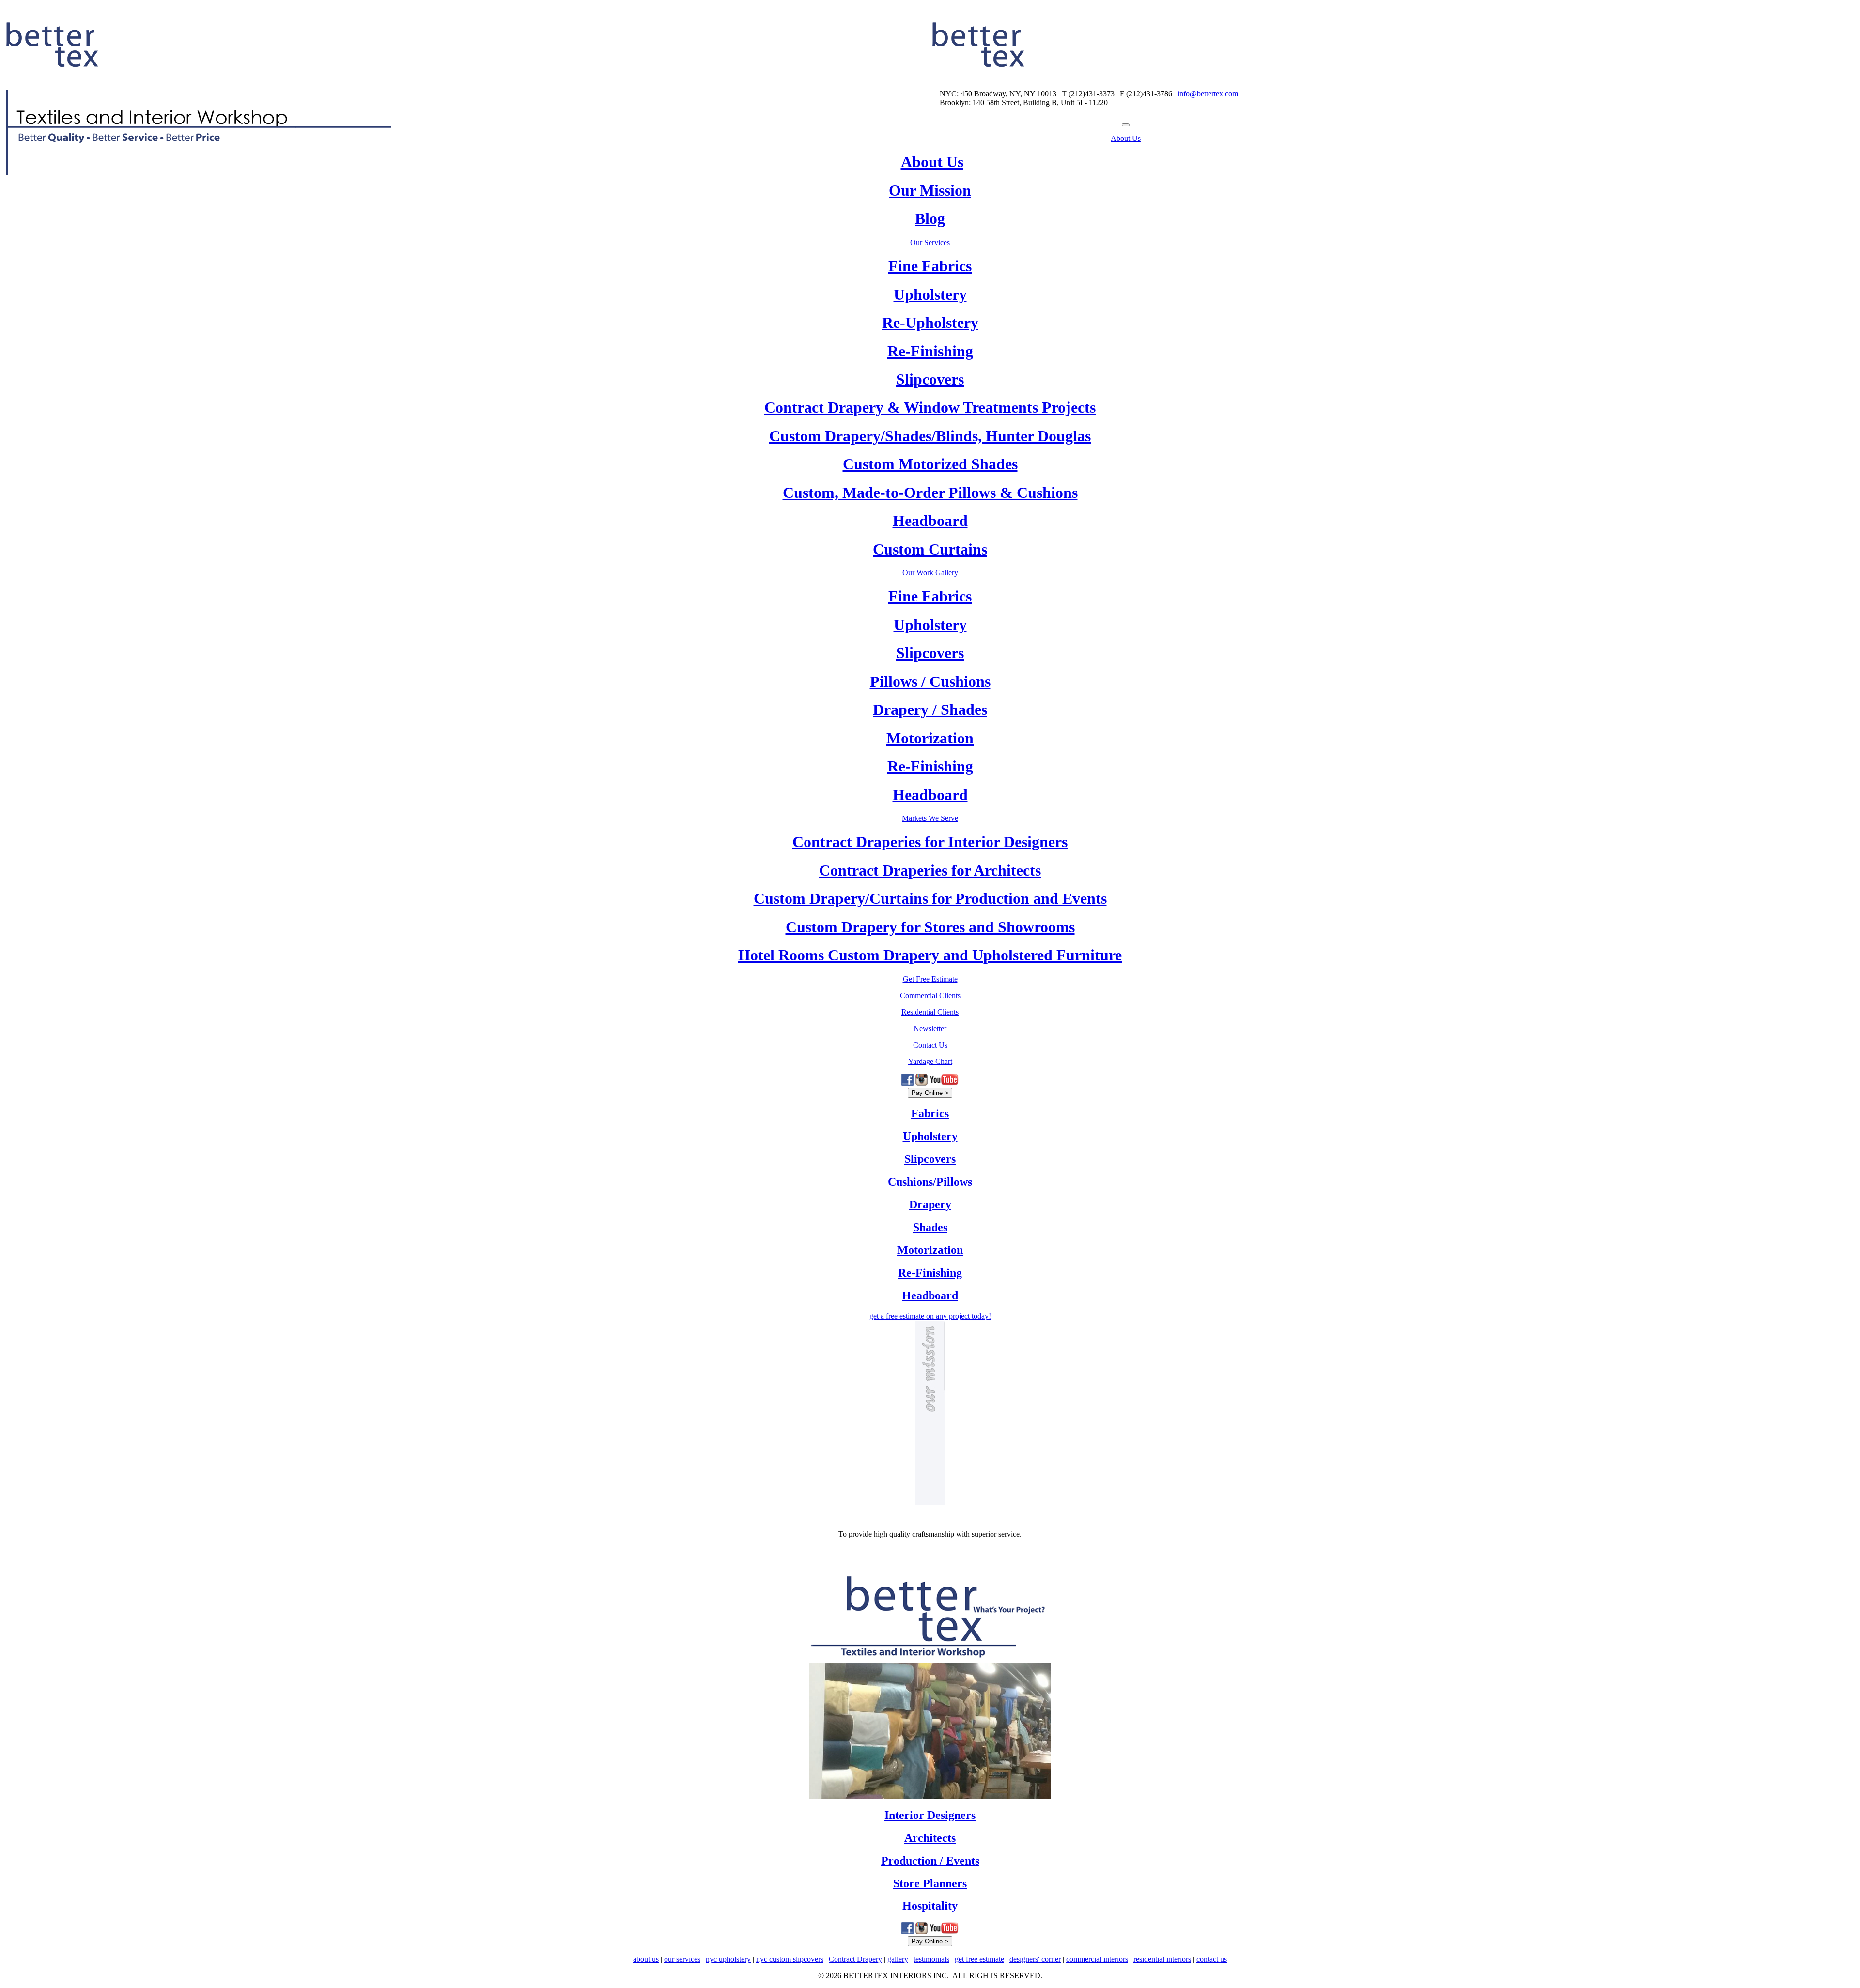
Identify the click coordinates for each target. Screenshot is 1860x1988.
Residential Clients (930, 1012)
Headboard (930, 521)
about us (646, 1959)
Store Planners (930, 1883)
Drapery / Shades (930, 709)
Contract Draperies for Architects (930, 870)
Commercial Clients (930, 995)
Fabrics (930, 1113)
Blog (930, 218)
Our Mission (930, 190)
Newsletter (930, 1028)
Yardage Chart (930, 1061)
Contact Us (930, 1045)
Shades (930, 1227)
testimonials (931, 1959)
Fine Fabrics (930, 266)
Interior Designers (930, 1815)
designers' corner (1035, 1959)
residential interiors (1162, 1959)
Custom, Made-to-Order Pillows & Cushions (930, 493)
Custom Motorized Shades (930, 464)
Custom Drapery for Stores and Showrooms (930, 927)
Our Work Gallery (930, 573)
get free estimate (979, 1959)
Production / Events (930, 1861)
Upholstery (930, 294)
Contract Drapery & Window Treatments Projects (930, 407)
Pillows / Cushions (930, 681)
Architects (930, 1838)
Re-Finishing (930, 351)
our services (682, 1959)
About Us (1126, 138)
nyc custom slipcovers (790, 1959)
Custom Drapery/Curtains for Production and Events (930, 898)
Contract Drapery (855, 1959)
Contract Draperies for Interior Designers (930, 842)
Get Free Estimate (930, 979)
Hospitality (930, 1906)
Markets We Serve (930, 818)
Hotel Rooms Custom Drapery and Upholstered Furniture (930, 955)
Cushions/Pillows (930, 1182)
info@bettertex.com (1208, 94)
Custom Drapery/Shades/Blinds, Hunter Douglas (930, 436)
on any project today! (930, 1316)
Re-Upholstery (930, 323)
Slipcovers (930, 379)
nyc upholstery (728, 1959)
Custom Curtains (930, 549)
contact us (1212, 1959)
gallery (898, 1959)
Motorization (930, 738)
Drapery (930, 1204)
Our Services (930, 242)
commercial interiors (1097, 1959)
